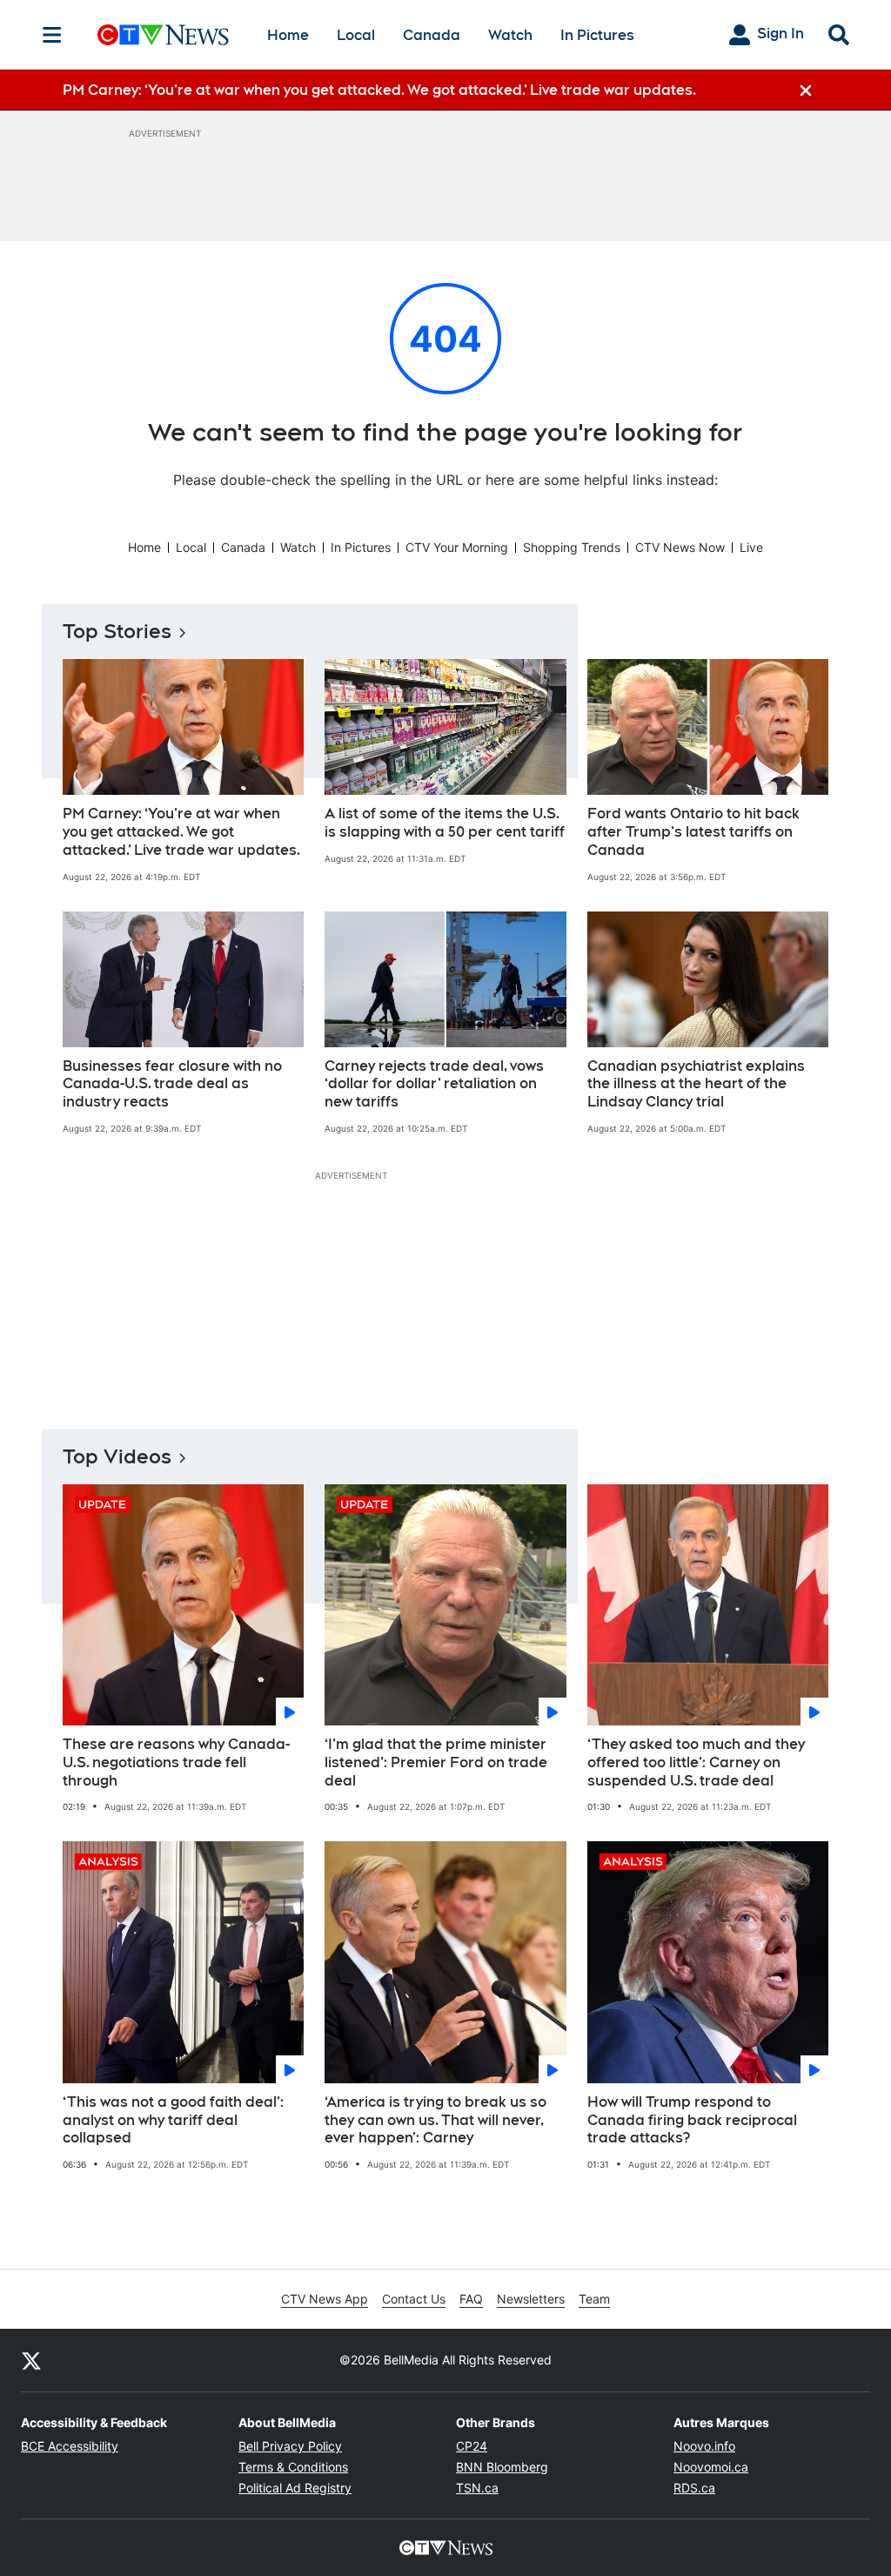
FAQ (471, 2299)
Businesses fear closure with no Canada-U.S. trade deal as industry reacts (172, 1084)
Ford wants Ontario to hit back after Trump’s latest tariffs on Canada (693, 832)
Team (594, 2299)
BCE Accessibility (70, 2446)
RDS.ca (694, 2488)
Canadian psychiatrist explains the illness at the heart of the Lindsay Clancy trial (696, 1084)
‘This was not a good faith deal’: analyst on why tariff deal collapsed (173, 2120)
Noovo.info (704, 2446)
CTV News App (325, 2299)
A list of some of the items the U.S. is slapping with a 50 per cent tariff (445, 823)
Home (288, 35)
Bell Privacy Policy (290, 2446)
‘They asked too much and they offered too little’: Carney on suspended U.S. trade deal (696, 1762)
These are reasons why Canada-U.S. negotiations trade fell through (176, 1762)
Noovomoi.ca (711, 2467)
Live (751, 547)
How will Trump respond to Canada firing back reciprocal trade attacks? (692, 2120)
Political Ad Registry (295, 2488)
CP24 (472, 2446)
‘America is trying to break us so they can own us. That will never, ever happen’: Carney (435, 2120)
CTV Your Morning (457, 547)
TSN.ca (477, 2488)
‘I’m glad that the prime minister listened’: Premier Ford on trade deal (436, 1762)
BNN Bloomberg (502, 2467)
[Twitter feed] (31, 2360)
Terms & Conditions (293, 2467)
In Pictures (597, 35)
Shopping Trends (572, 547)
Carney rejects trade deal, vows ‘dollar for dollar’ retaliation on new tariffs (434, 1084)
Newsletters (531, 2299)
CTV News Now (680, 547)
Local (356, 35)
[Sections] (52, 35)
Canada (432, 35)
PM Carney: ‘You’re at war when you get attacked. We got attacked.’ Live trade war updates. (181, 832)
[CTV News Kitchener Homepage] (163, 35)
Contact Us (414, 2299)
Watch (510, 35)
